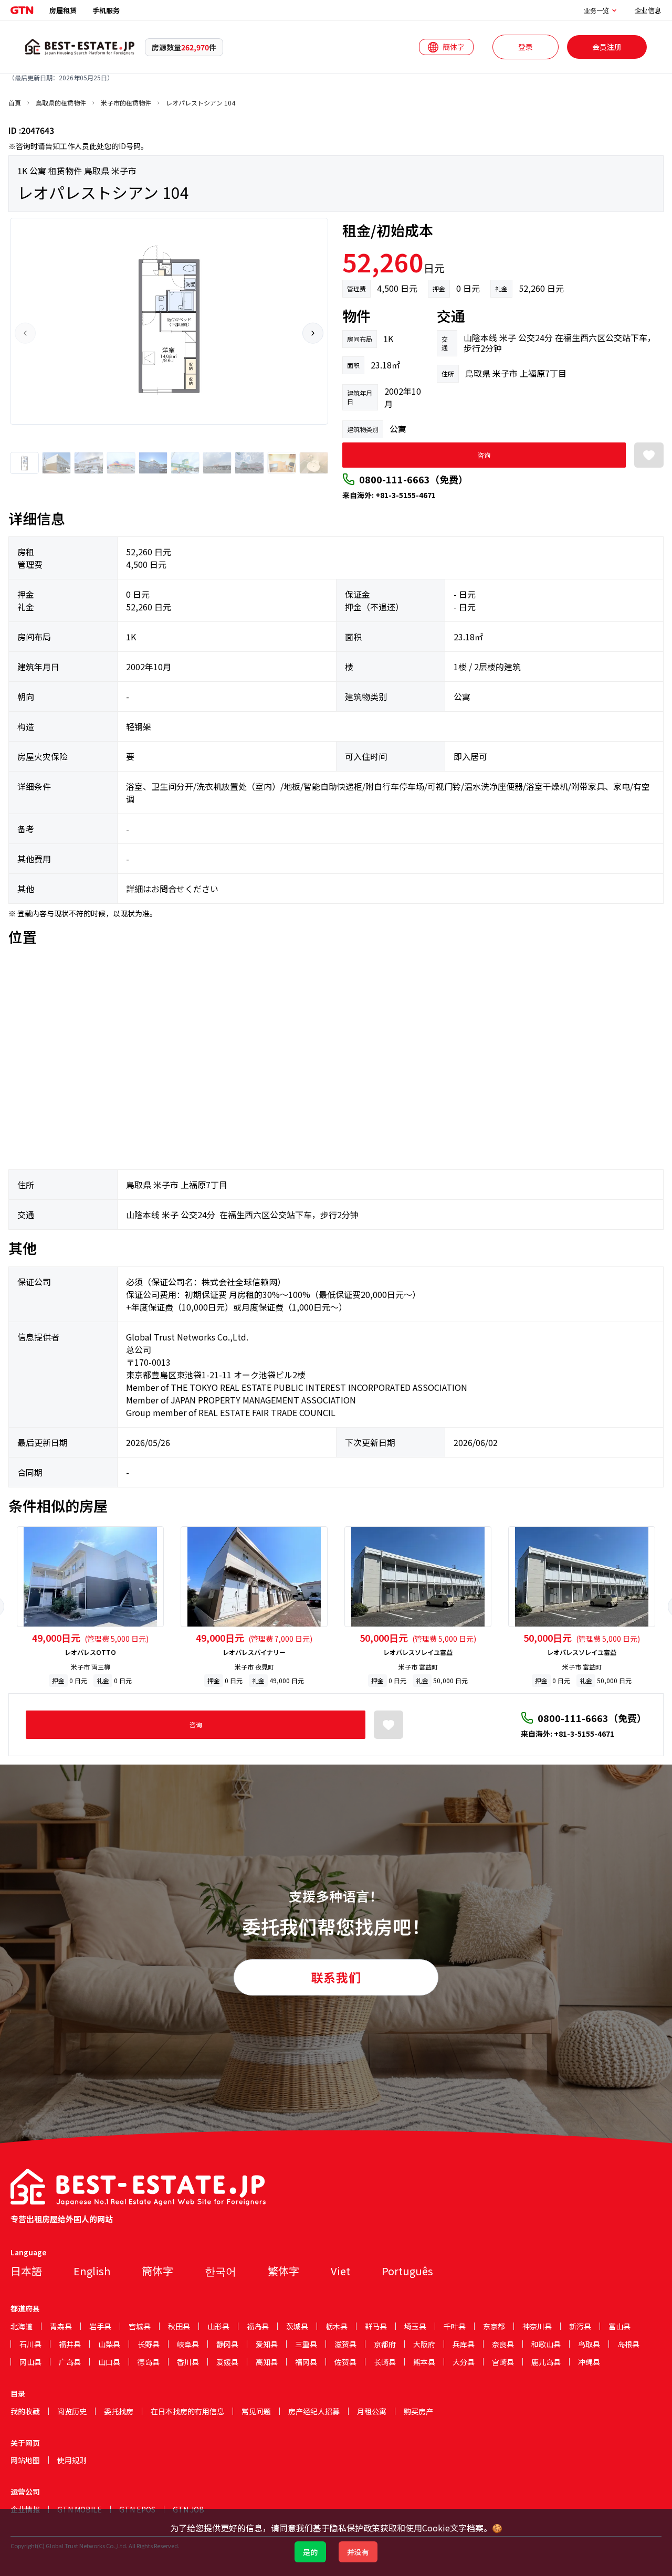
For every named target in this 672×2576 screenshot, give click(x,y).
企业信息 (648, 10)
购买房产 (418, 2411)
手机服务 (106, 10)
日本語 (26, 2271)
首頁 (15, 103)
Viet (340, 2271)
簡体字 (157, 2271)
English (92, 2271)
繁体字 (283, 2271)
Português (407, 2271)
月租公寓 (372, 2411)
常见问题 (256, 2411)
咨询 (484, 455)
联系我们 (336, 1977)
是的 (310, 2552)
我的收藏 (25, 2411)
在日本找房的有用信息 (187, 2411)
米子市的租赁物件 (126, 103)
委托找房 (119, 2411)
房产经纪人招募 (314, 2411)
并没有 (358, 2552)
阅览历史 (72, 2411)
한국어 (220, 2271)
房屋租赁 (63, 10)
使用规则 (72, 2460)
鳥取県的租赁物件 (61, 103)
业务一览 (596, 10)
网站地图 (25, 2460)
